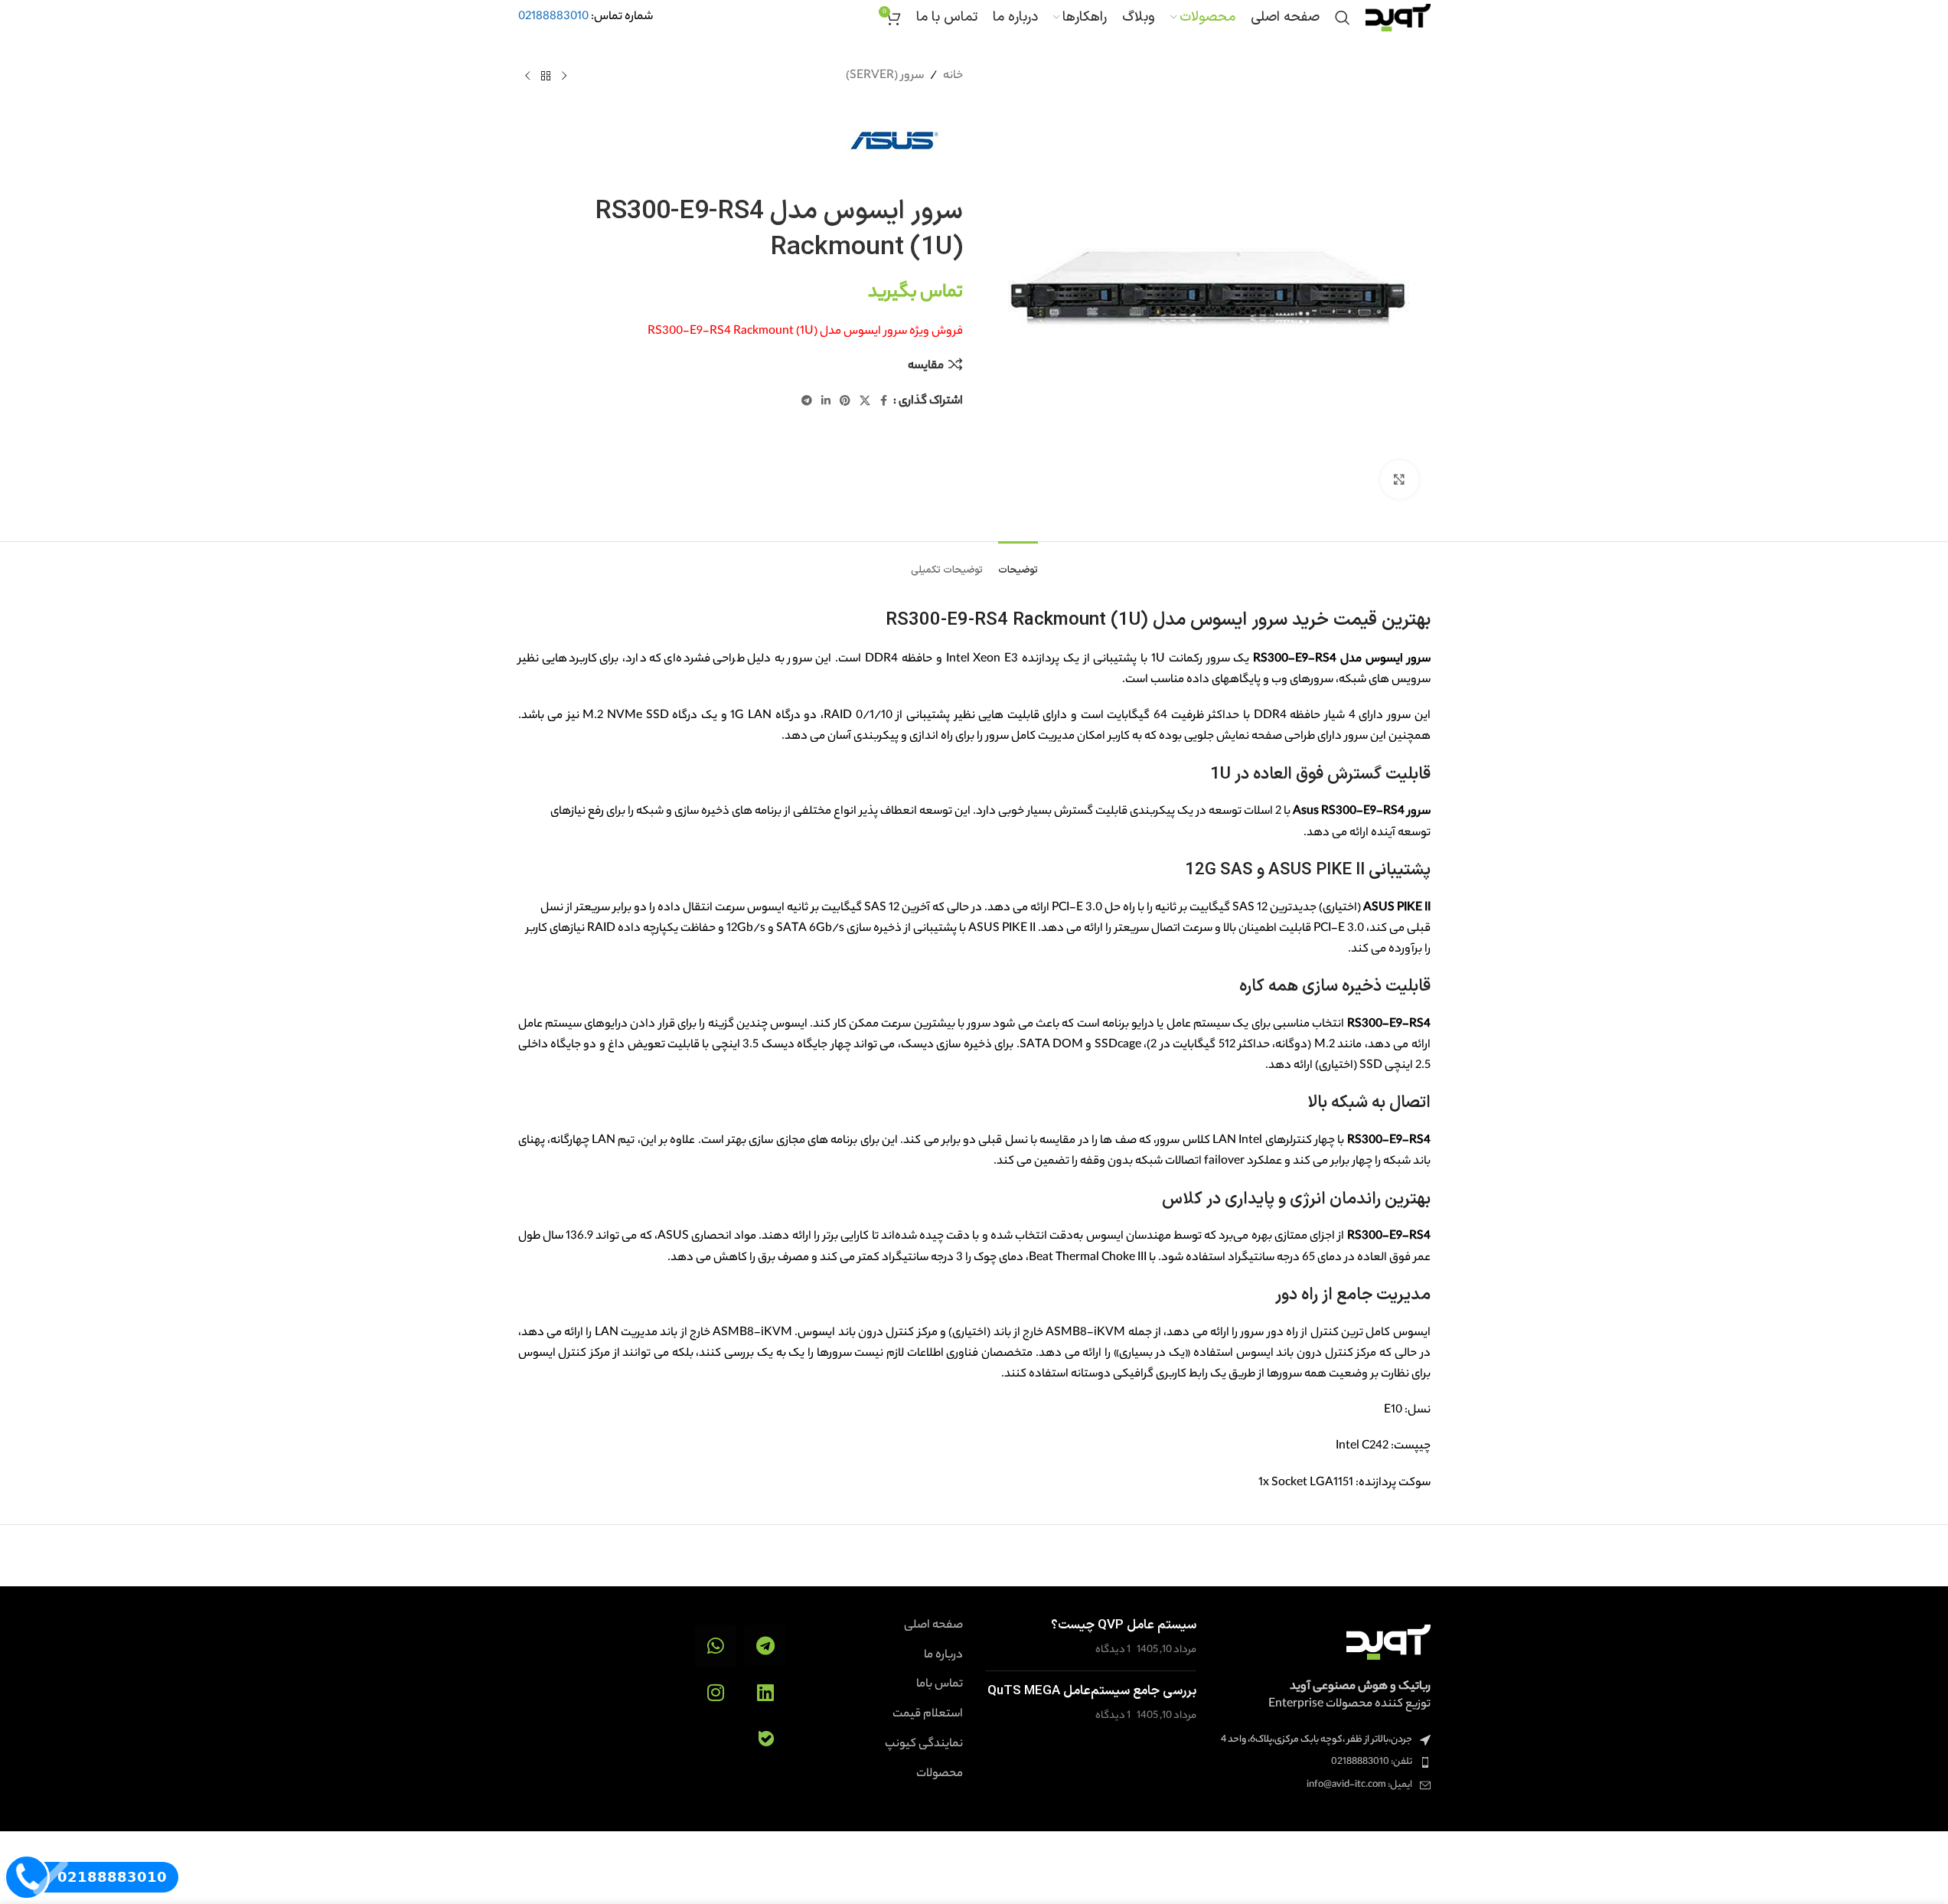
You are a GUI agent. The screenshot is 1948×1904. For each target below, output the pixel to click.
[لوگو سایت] (1398, 17)
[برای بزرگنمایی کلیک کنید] (1399, 479)
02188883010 (553, 17)
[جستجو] (1343, 18)
